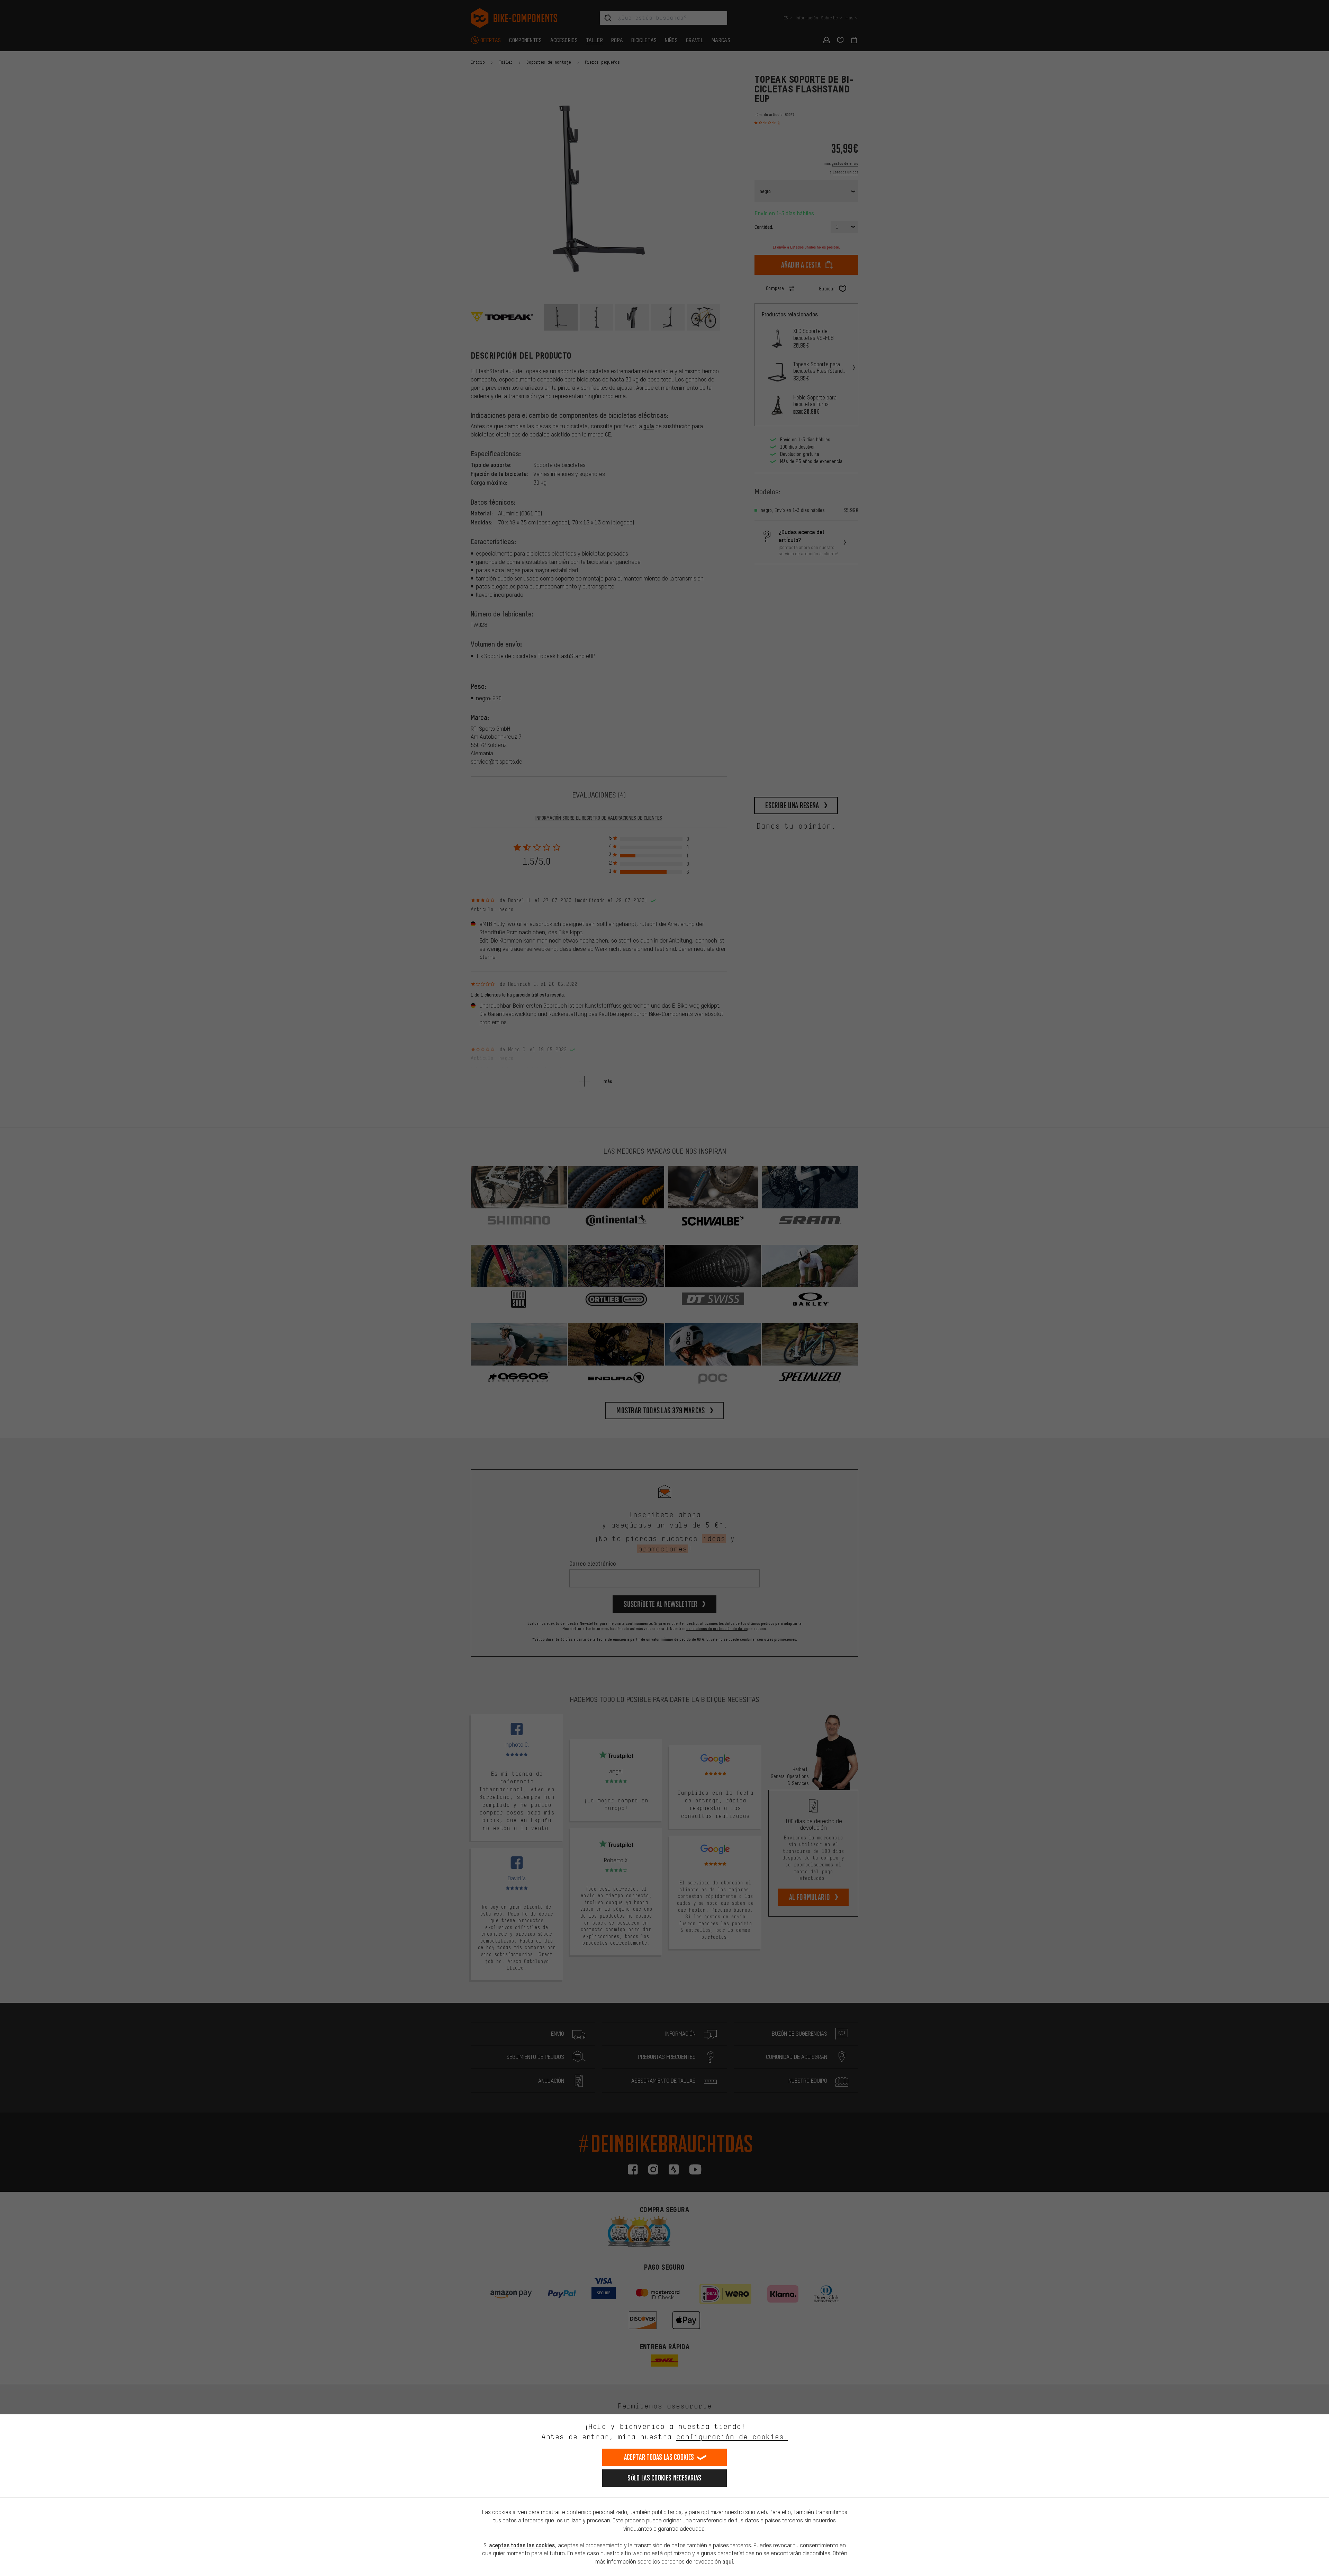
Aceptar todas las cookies (659, 2457)
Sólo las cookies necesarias (664, 2478)
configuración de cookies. (732, 2437)
